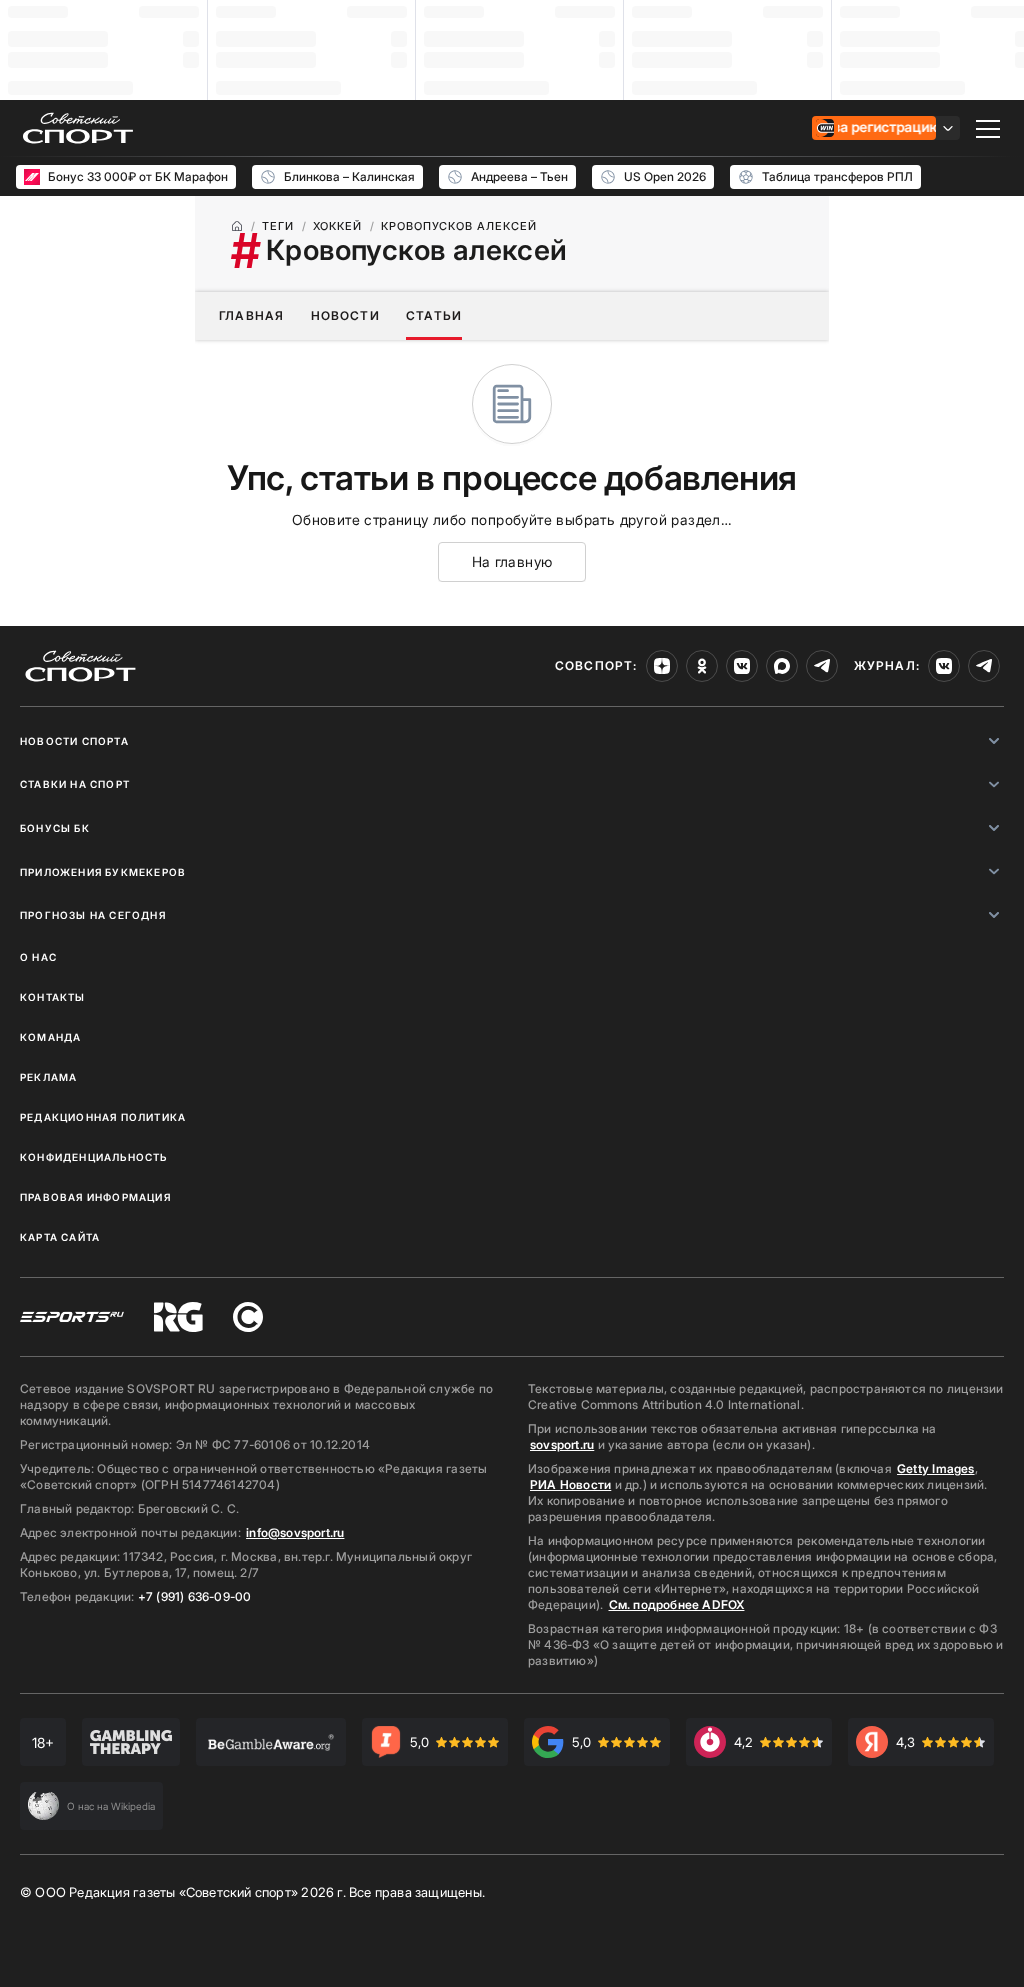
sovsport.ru (562, 1444)
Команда (50, 1037)
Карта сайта (60, 1237)
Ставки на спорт (75, 784)
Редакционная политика (103, 1117)
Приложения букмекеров (103, 872)
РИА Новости (570, 1484)
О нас (38, 957)
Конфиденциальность (94, 1157)
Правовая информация (95, 1197)
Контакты (53, 997)
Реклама (48, 1077)
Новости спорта (74, 741)
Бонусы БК (55, 828)
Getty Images (936, 1468)
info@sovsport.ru (295, 1532)
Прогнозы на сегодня (93, 915)
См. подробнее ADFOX (677, 1604)
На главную (512, 561)
